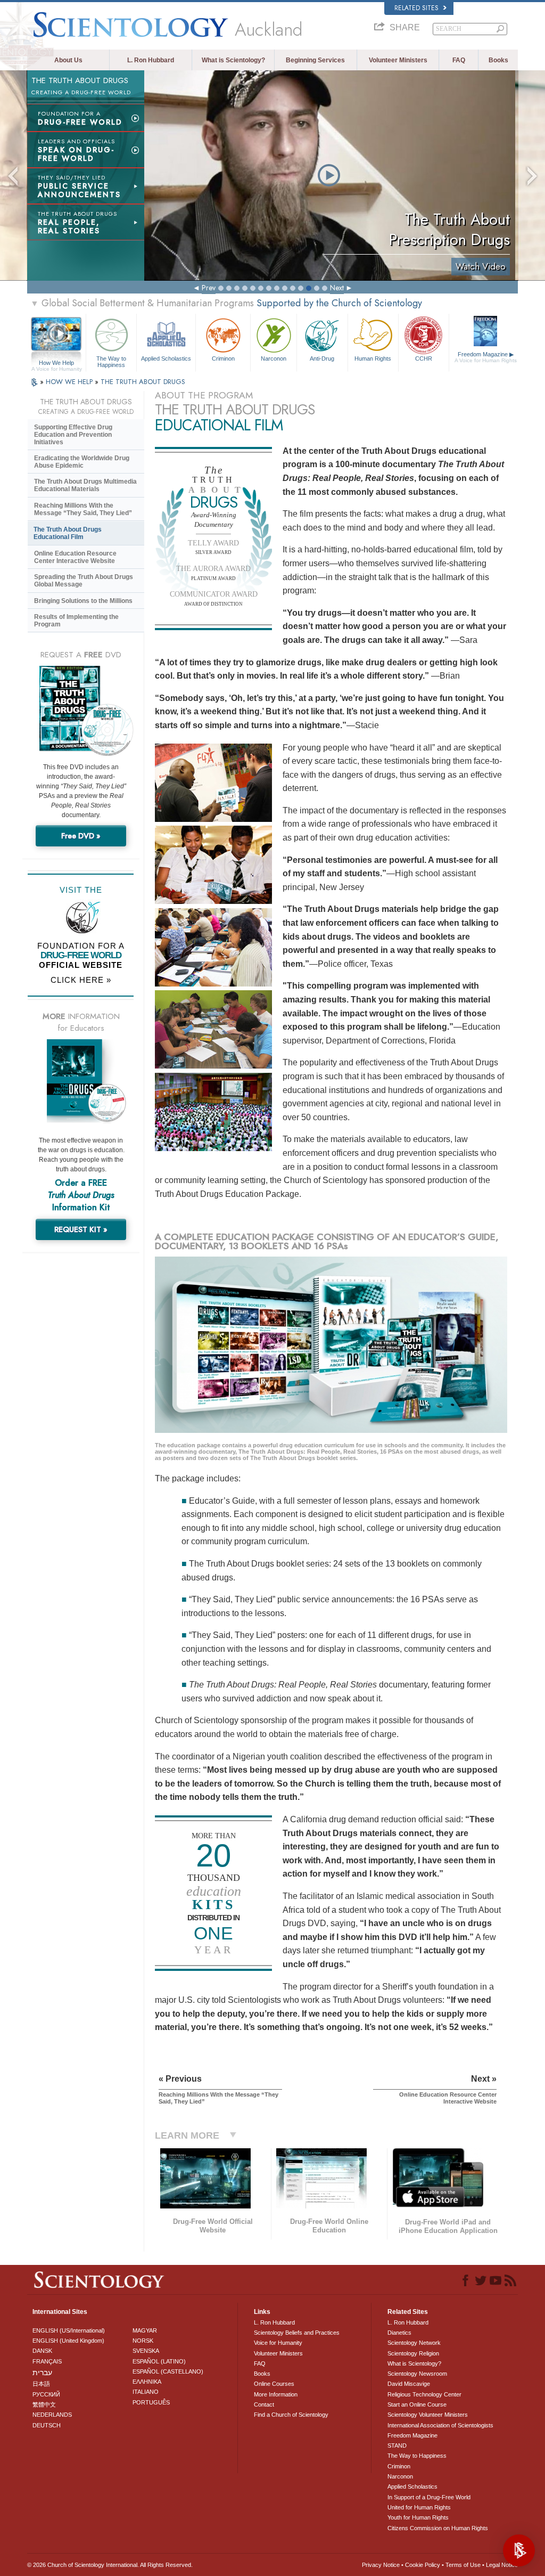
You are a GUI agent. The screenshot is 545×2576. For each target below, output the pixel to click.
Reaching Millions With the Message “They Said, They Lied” (83, 509)
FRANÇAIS (47, 2361)
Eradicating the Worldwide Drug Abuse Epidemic (82, 462)
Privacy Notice (381, 2565)
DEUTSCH (47, 2425)
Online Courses (274, 2384)
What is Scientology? (233, 60)
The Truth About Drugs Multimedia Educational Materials (85, 485)
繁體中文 (44, 2404)
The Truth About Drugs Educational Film (68, 533)
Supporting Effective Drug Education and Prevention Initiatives (73, 435)
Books (498, 60)
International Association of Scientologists (440, 2425)
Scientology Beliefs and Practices (297, 2333)
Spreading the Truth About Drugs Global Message (84, 581)
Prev (209, 288)
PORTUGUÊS (151, 2402)
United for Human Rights (419, 2507)
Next (337, 288)
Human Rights (373, 358)
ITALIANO (146, 2392)
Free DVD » (81, 836)
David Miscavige (409, 2384)
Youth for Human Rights (418, 2517)
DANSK (42, 2351)
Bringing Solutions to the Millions (83, 601)
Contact (264, 2404)
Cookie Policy (423, 2565)
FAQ (459, 60)
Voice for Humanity (278, 2343)
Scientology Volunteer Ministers (428, 2415)
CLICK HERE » (81, 980)
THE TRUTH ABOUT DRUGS (143, 382)
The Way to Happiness (111, 361)
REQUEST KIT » (81, 1229)
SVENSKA (146, 2351)
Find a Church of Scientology (291, 2415)
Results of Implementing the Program (76, 621)
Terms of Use (463, 2565)
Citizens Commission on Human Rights (438, 2528)
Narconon (274, 358)
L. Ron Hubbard (151, 60)
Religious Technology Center (424, 2394)
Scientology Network (414, 2343)
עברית (42, 2373)
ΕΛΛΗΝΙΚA (147, 2382)
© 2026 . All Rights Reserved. (110, 2565)
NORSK (143, 2341)
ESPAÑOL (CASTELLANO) (168, 2371)
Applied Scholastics (166, 358)
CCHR (424, 358)
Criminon (223, 358)
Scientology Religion (413, 2353)
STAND (397, 2445)
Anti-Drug (322, 358)
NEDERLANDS (52, 2415)
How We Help (57, 363)
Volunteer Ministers (398, 60)
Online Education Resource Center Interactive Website (75, 557)
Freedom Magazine (486, 357)
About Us (68, 60)
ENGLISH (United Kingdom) (68, 2341)
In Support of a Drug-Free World (429, 2497)
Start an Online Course (417, 2404)
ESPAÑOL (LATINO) (159, 2361)
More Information (276, 2394)
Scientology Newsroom (417, 2374)
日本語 (41, 2384)
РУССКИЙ (46, 2394)
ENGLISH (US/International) (69, 2330)
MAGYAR (145, 2330)
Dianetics (399, 2333)
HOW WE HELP (70, 382)
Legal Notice (502, 2565)
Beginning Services (315, 60)
